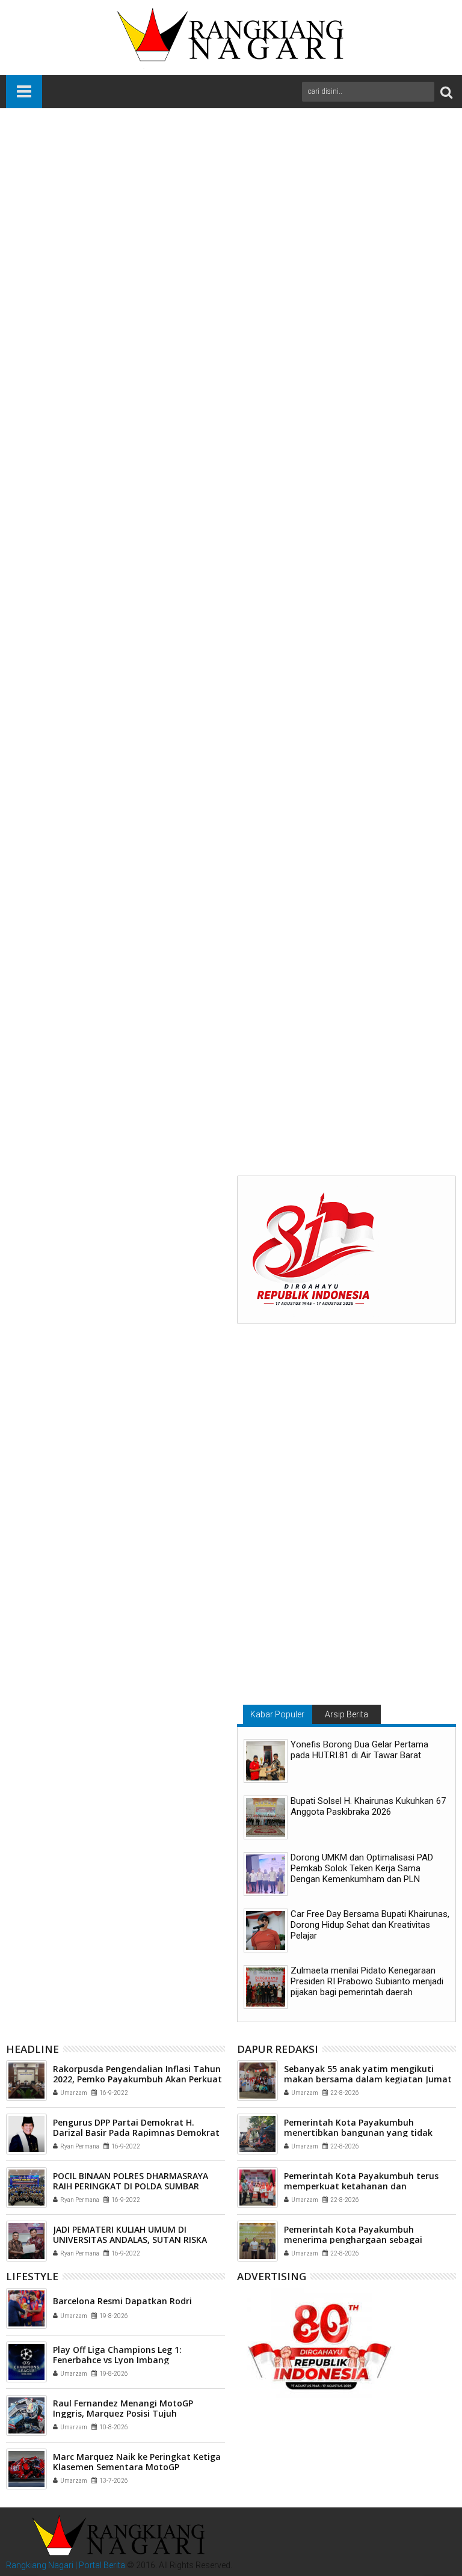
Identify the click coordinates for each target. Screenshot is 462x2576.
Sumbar (122, 876)
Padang (86, 876)
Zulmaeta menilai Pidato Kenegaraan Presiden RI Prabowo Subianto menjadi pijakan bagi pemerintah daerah (367, 1981)
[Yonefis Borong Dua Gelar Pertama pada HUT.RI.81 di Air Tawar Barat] (266, 1761)
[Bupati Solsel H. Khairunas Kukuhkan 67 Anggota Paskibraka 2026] (266, 1817)
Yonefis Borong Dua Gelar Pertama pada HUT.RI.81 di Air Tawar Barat (359, 1750)
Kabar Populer (277, 1714)
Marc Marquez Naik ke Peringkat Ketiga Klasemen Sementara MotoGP (137, 2462)
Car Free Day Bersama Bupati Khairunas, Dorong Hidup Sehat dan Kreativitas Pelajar (370, 1925)
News (55, 876)
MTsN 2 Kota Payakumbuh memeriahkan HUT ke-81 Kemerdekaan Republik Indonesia (218, 1079)
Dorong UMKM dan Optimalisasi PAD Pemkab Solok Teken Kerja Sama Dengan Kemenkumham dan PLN (362, 1868)
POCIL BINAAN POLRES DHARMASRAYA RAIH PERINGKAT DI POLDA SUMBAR (131, 2181)
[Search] (446, 92)
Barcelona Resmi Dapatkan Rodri (122, 2301)
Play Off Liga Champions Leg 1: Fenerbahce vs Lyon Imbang (117, 2355)
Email (414, 181)
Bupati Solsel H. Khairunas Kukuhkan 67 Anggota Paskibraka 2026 (368, 1806)
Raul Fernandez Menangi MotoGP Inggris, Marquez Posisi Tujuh (123, 2408)
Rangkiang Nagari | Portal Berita (66, 2565)
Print (372, 181)
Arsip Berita (346, 1714)
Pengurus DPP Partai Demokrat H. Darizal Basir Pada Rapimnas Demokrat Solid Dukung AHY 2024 (136, 2133)
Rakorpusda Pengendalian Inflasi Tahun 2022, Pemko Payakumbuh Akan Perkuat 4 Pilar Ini (137, 2079)
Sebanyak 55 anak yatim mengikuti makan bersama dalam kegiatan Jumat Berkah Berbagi (368, 2079)
